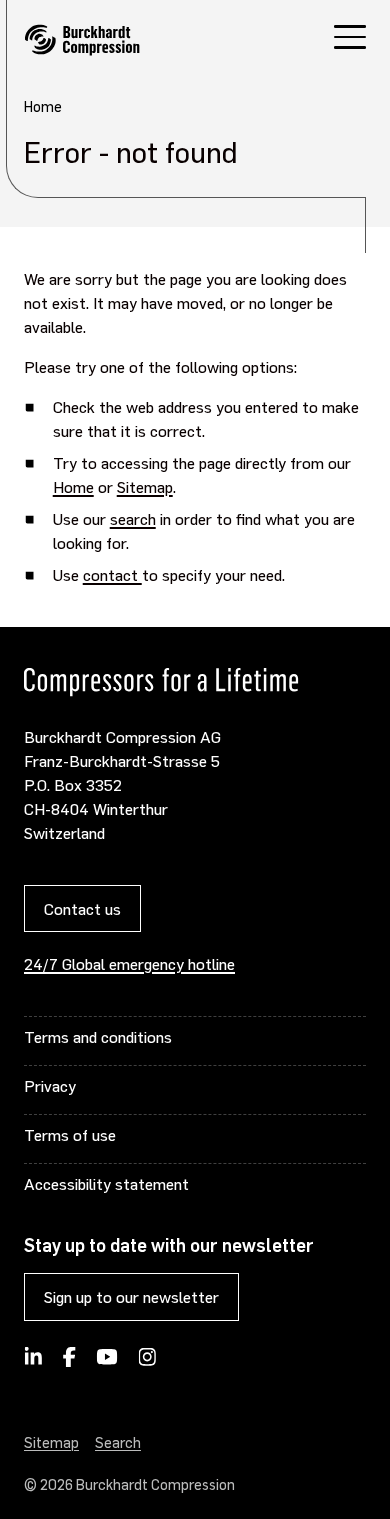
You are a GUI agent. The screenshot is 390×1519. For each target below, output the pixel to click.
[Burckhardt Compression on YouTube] (107, 1363)
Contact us (82, 908)
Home (73, 486)
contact (112, 574)
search (133, 518)
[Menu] (350, 39)
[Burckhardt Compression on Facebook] (69, 1363)
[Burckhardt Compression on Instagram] (147, 1363)
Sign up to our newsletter (131, 1296)
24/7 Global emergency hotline (129, 963)
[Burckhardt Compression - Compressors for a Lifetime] (82, 40)
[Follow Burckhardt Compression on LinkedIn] (33, 1363)
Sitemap (145, 486)
